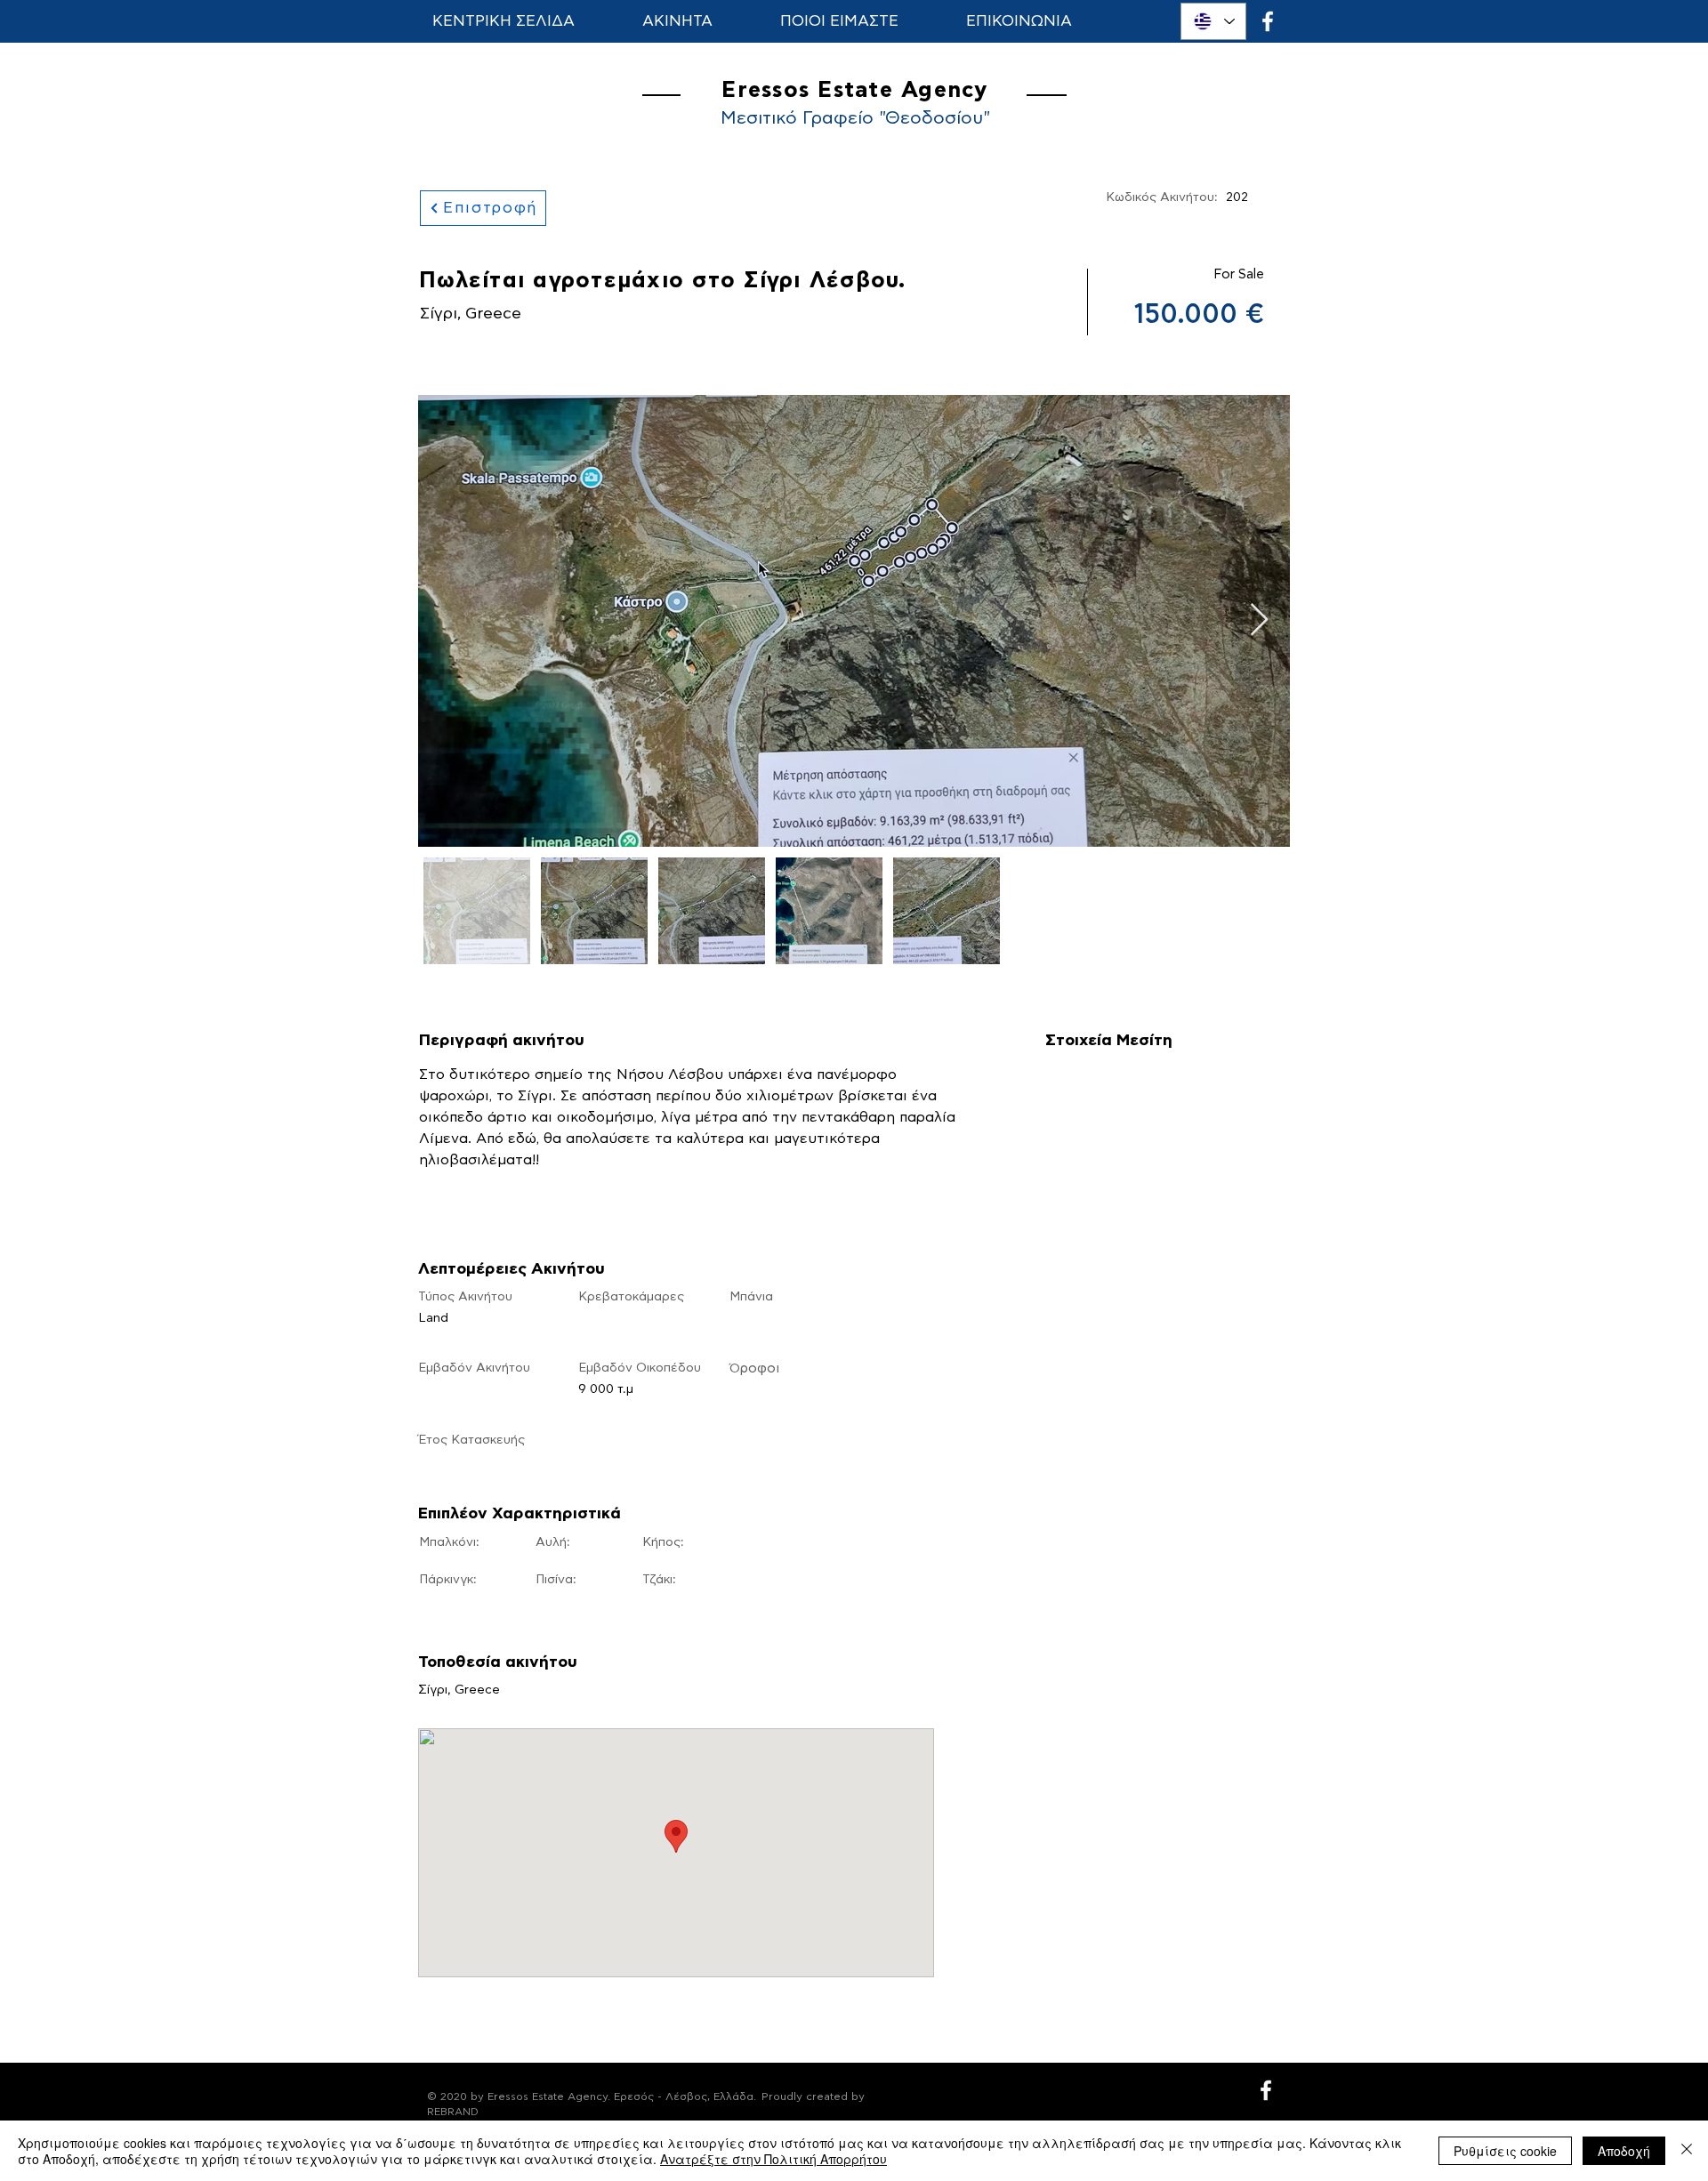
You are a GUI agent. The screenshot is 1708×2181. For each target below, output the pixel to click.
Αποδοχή (1624, 2151)
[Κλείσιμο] (1687, 2151)
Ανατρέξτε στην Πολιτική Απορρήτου (773, 2159)
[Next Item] (1259, 620)
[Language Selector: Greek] (1213, 21)
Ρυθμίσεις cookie (1505, 2151)
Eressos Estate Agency (854, 90)
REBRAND (453, 2112)
